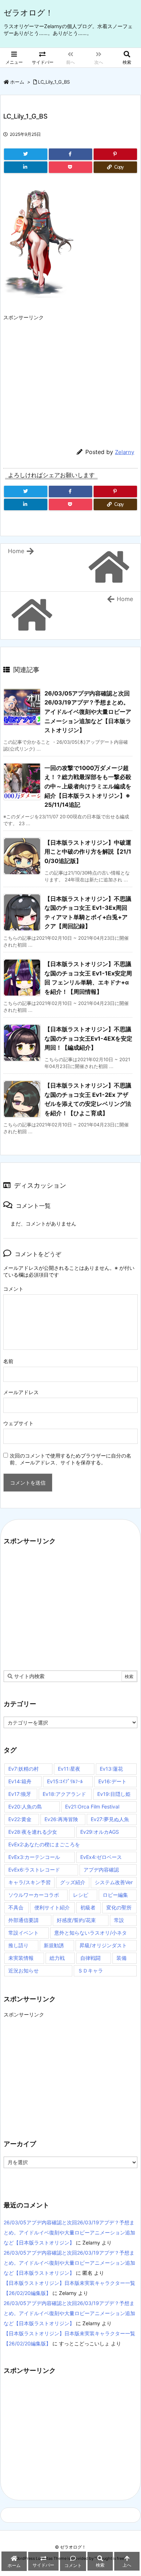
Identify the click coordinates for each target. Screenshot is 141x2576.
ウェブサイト (18, 1423)
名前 (8, 1361)
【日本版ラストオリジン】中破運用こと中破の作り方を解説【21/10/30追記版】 (88, 852)
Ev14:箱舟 (20, 1781)
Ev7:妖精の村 (23, 1769)
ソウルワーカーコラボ (34, 1895)
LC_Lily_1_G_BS (54, 82)
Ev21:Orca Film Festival (92, 1807)
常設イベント (23, 1933)
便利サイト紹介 (52, 1907)
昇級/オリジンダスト (103, 1945)
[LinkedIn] (26, 167)
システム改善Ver (114, 1882)
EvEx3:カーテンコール (34, 1857)
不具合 (16, 1907)
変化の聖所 (119, 1907)
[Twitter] (26, 154)
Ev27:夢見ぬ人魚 (110, 1819)
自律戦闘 (90, 1958)
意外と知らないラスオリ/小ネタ (91, 1933)
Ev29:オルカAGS (100, 1832)
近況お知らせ (23, 1970)
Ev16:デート (112, 1781)
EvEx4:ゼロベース (101, 1857)
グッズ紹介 (73, 1882)
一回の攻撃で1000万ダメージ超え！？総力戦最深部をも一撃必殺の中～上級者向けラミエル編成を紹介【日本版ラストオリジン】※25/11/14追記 (88, 786)
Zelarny (125, 452)
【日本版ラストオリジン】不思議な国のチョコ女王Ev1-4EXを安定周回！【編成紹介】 (88, 1038)
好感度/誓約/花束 (76, 1920)
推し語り (18, 1945)
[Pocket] (70, 167)
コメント (13, 1289)
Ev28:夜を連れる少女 (33, 1832)
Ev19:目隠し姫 (114, 1794)
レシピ (81, 1895)
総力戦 (57, 1958)
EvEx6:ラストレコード (34, 1870)
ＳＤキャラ (90, 1970)
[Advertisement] (70, 375)
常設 (119, 1920)
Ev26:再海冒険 (61, 1819)
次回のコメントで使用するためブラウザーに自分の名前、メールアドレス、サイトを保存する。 (70, 1459)
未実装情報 (21, 1958)
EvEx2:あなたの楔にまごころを (44, 1844)
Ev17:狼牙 (20, 1794)
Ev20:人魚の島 (25, 1807)
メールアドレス (21, 1392)
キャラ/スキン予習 (29, 1882)
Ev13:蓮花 (111, 1769)
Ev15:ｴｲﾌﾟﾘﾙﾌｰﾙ (65, 1781)
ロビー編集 (115, 1895)
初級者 (88, 1907)
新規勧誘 (54, 1945)
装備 (121, 1958)
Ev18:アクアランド (64, 1794)
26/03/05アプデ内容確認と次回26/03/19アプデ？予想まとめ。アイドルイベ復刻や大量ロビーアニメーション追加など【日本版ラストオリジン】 (88, 712)
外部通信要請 (23, 1920)
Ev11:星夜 (69, 1769)
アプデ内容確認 (101, 1870)
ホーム (17, 82)
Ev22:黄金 (20, 1819)
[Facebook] (70, 154)
